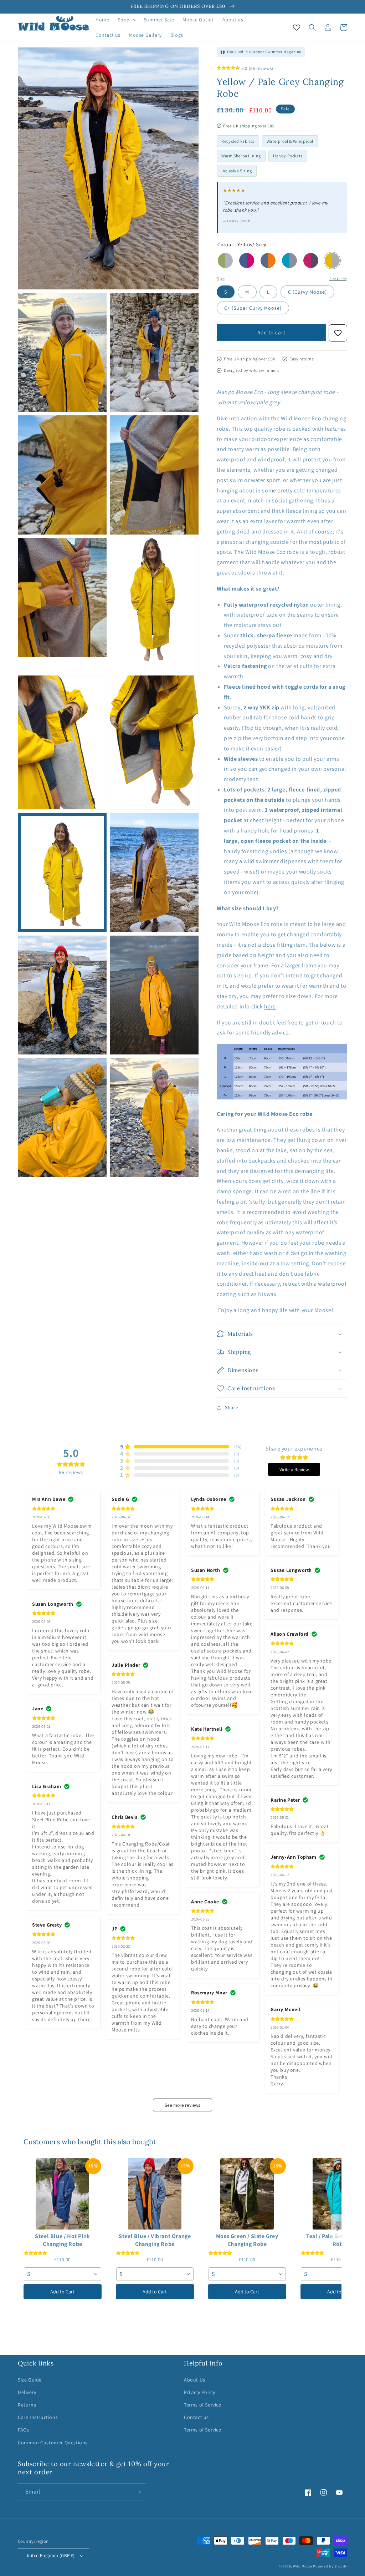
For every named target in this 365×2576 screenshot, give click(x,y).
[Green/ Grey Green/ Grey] (225, 260)
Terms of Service (203, 2405)
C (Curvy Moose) (307, 292)
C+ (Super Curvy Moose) (253, 308)
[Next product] (338, 2228)
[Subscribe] (138, 2492)
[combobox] (63, 2274)
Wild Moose (303, 2566)
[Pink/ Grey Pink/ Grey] (311, 260)
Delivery (27, 2392)
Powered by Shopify (330, 2566)
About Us (195, 2380)
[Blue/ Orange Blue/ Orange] (268, 260)
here (270, 1006)
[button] (126, 20)
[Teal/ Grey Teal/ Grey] (289, 260)
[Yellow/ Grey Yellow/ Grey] (332, 260)
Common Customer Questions (53, 2443)
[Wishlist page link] (297, 27)
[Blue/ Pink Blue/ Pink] (247, 260)
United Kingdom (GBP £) (50, 2555)
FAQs (23, 2430)
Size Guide (338, 279)
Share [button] (232, 1407)
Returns (27, 2405)
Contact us (196, 2417)
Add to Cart (62, 2292)
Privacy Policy (199, 2392)
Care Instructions (38, 2417)
